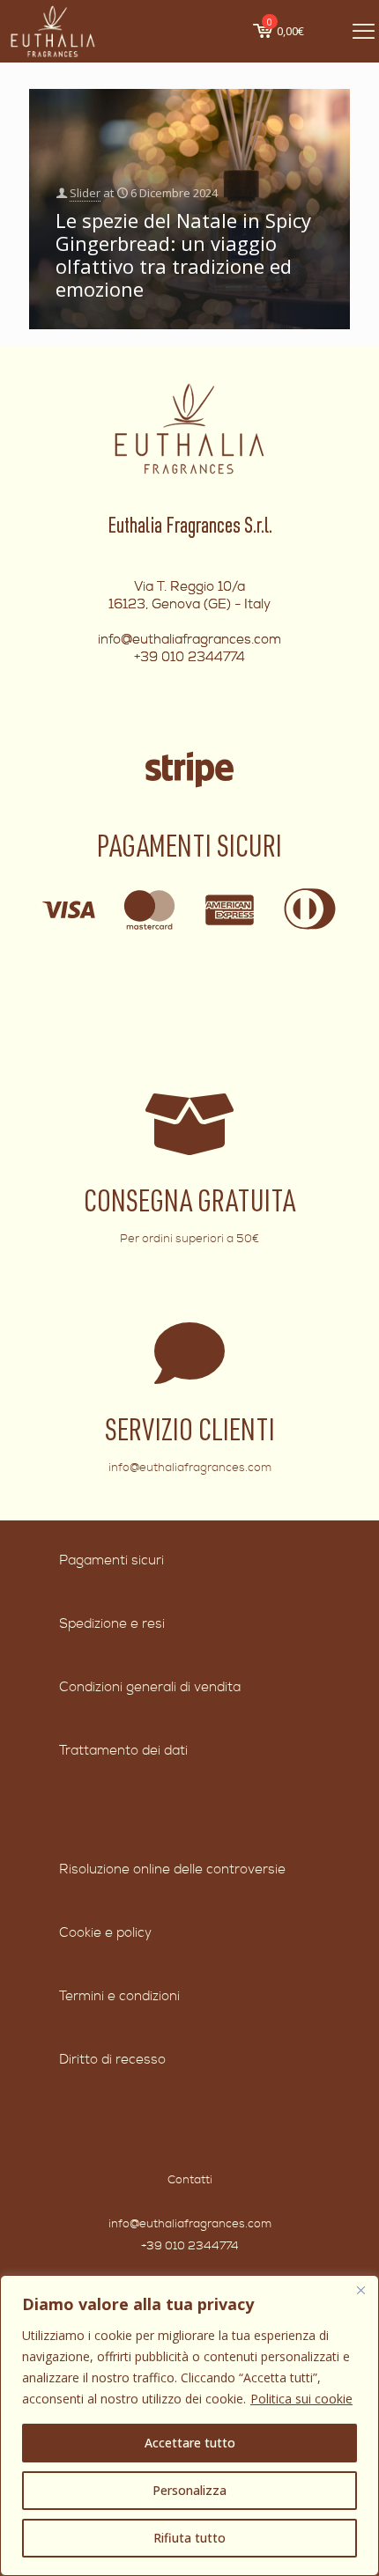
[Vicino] (360, 2290)
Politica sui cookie (301, 2399)
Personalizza (189, 2490)
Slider (85, 193)
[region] (189, 2425)
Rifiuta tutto (189, 2538)
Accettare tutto (190, 2443)
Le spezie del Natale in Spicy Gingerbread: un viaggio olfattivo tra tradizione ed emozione (183, 254)
